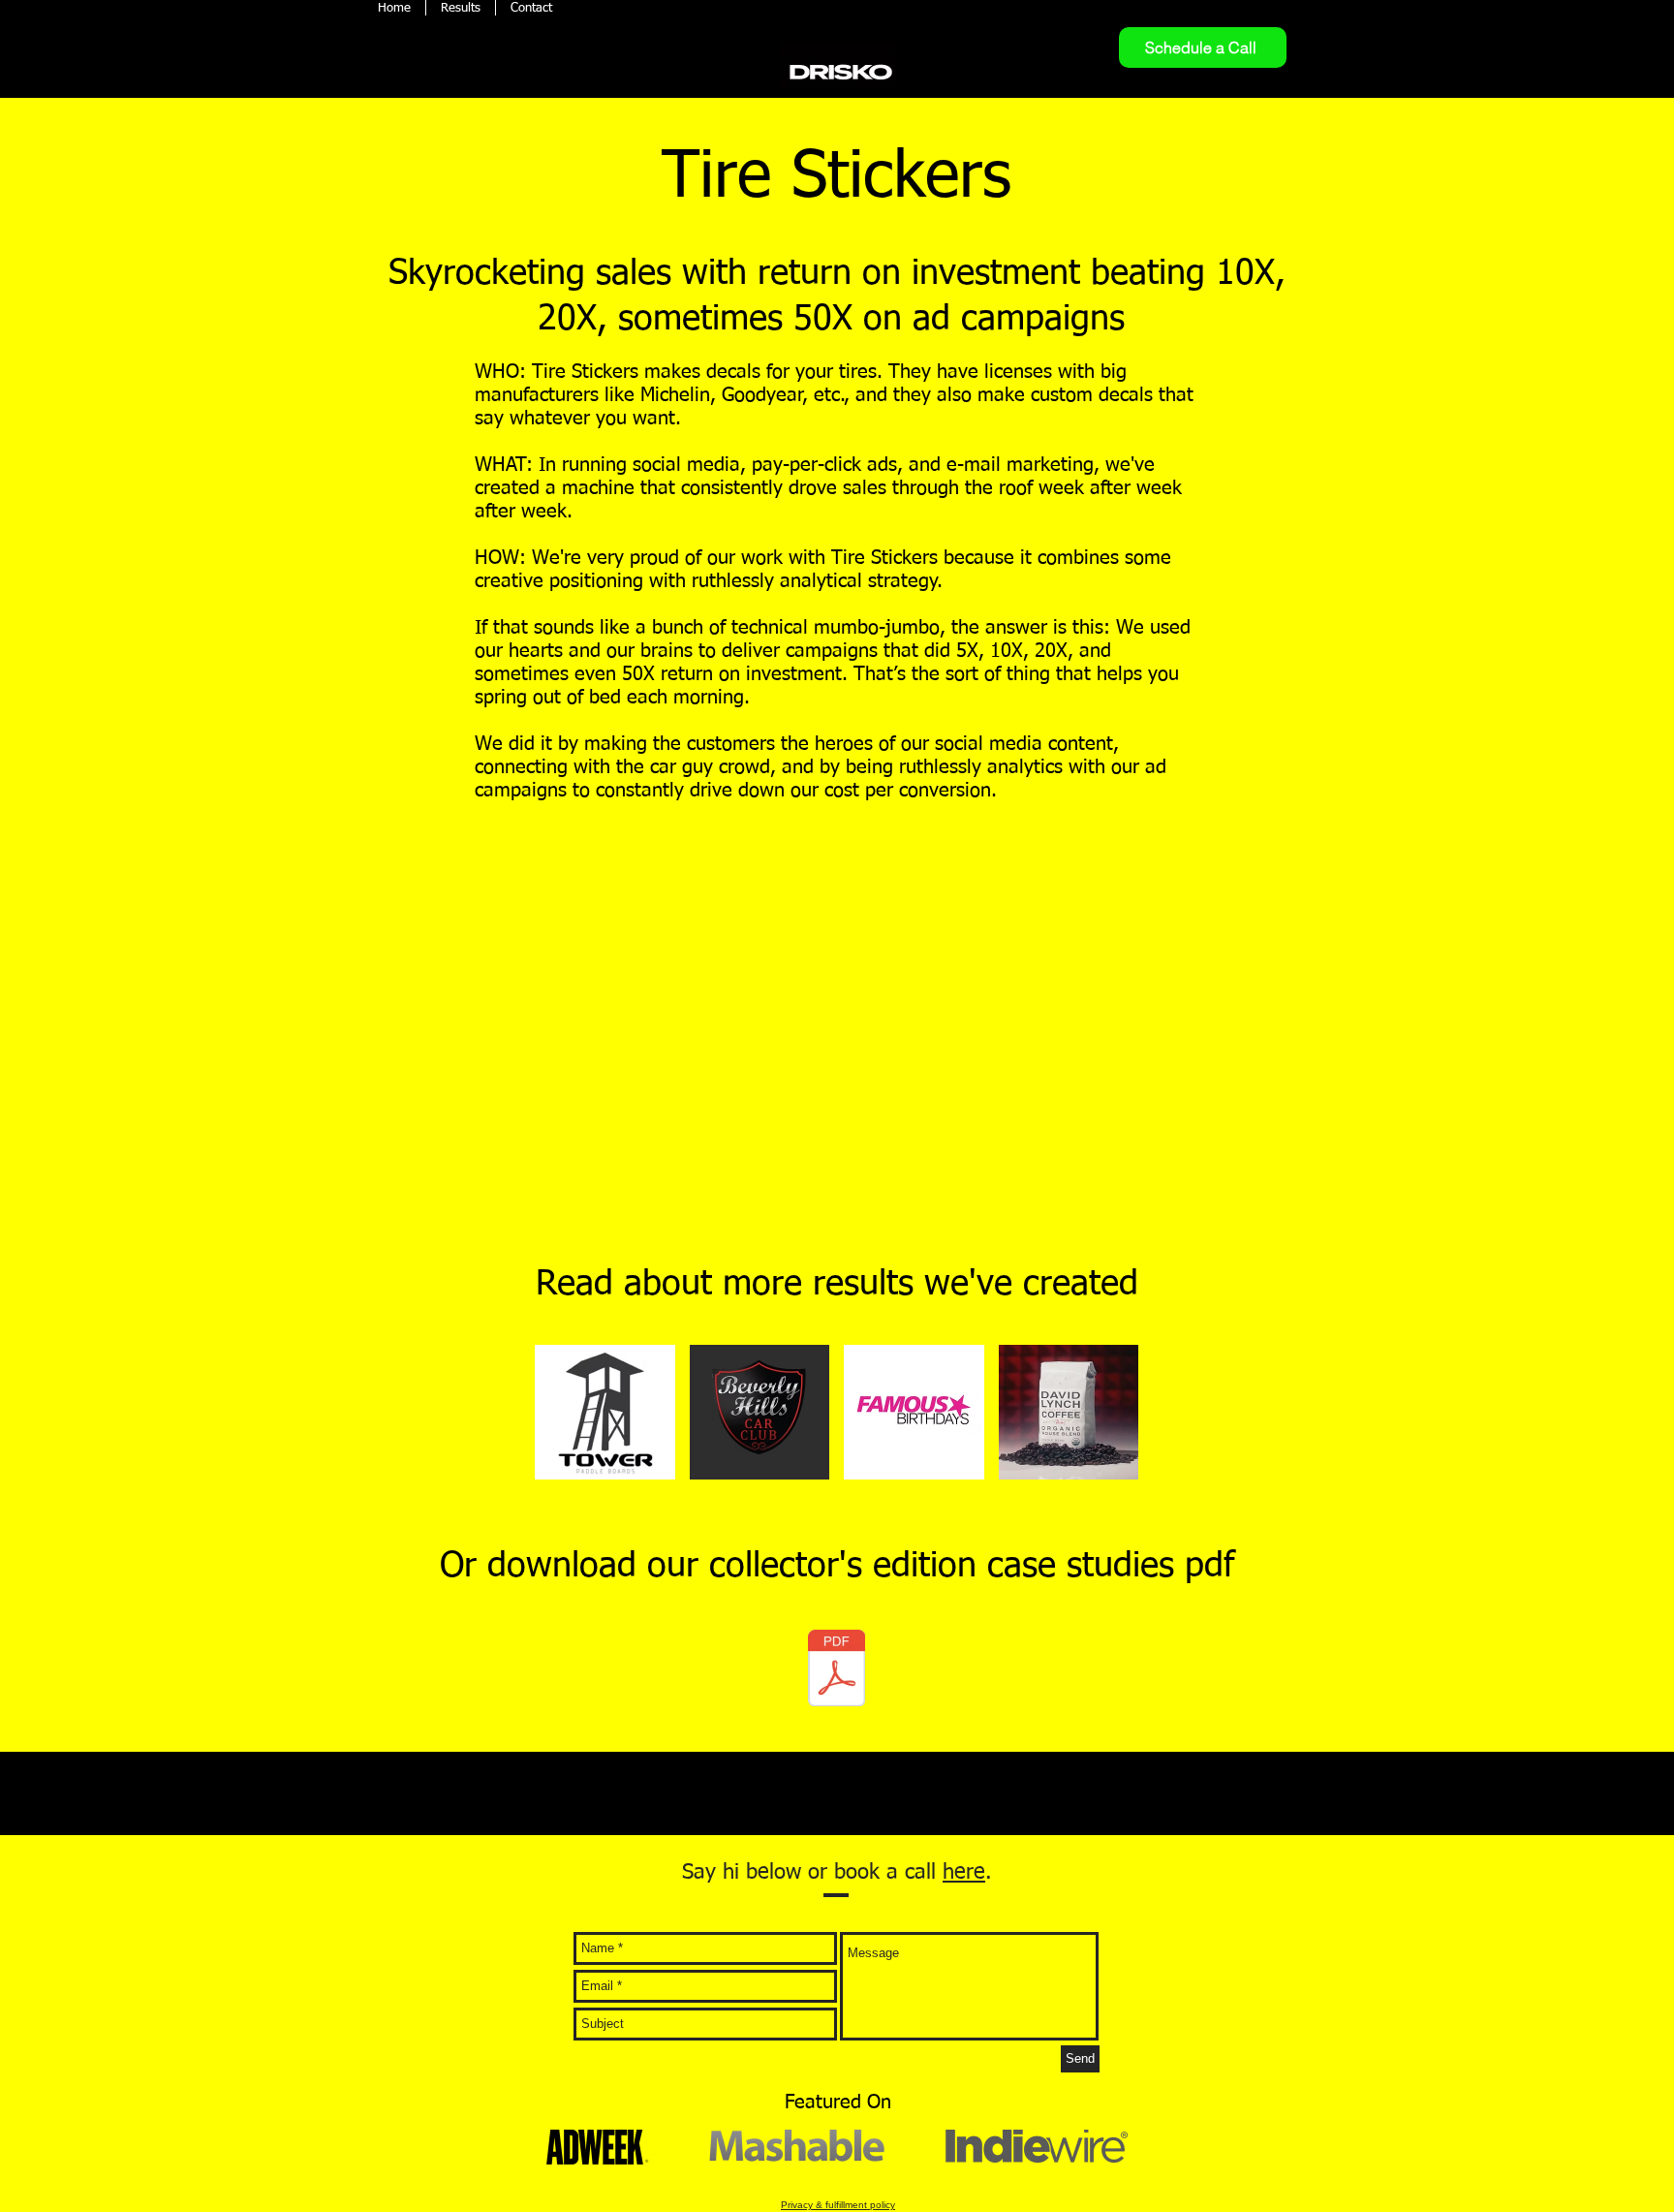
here (964, 1873)
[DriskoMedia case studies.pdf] (837, 1670)
